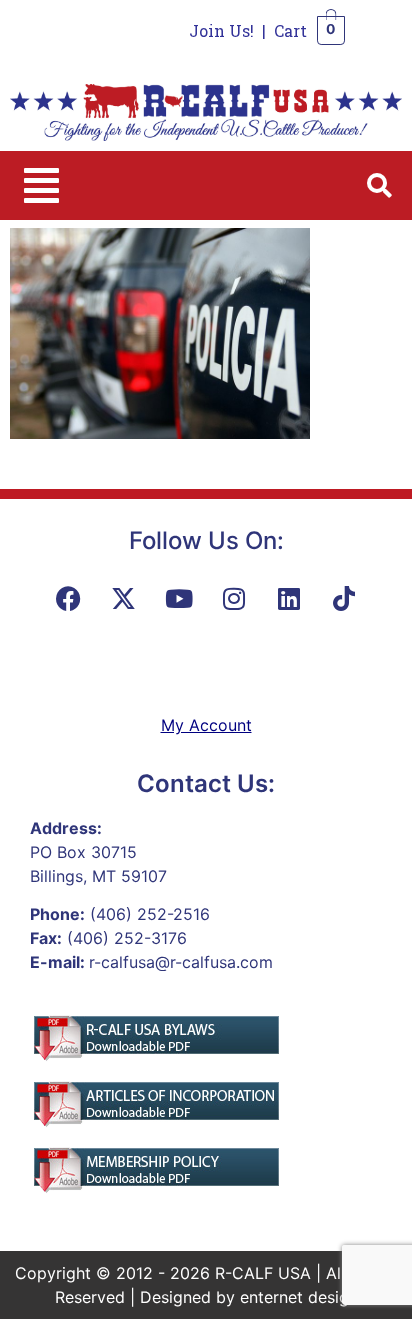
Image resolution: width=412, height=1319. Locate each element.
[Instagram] (234, 598)
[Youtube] (179, 598)
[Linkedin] (289, 598)
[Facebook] (69, 598)
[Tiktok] (344, 598)
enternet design (299, 1297)
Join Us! (221, 30)
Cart (290, 30)
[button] (41, 185)
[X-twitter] (124, 598)
